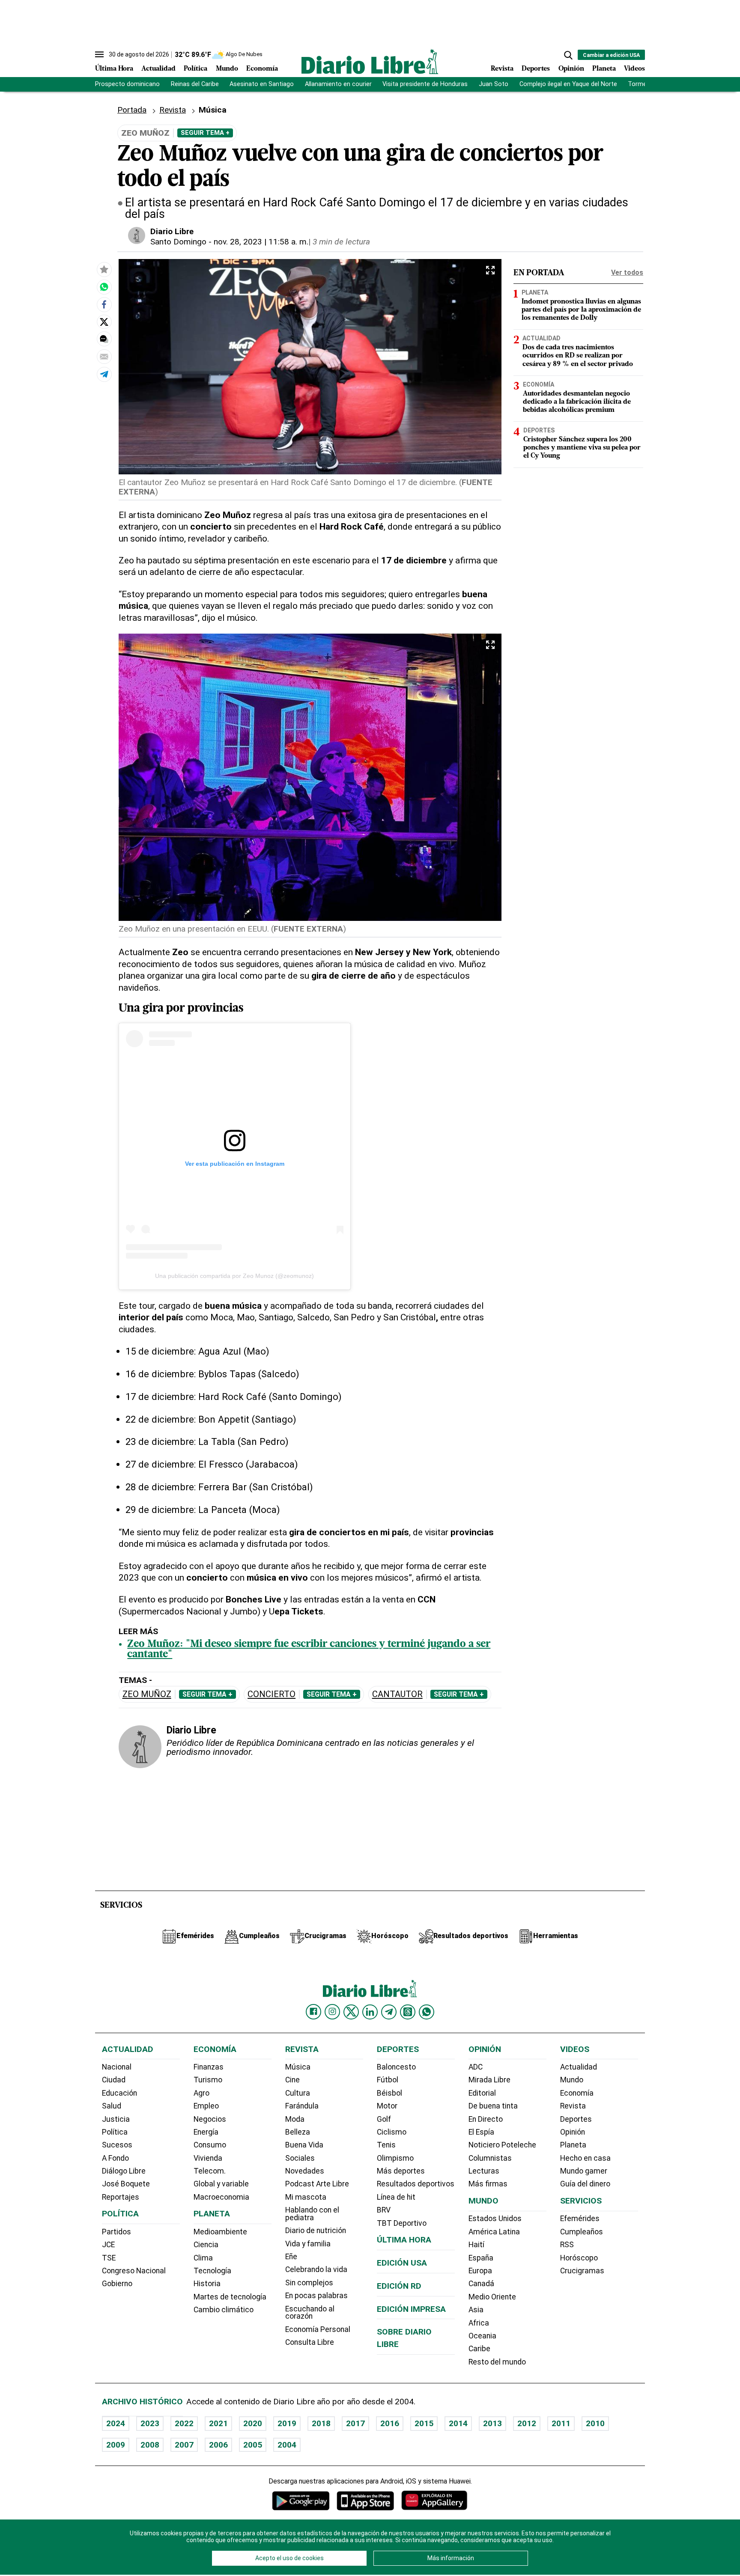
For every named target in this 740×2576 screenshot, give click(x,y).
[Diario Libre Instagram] (332, 2012)
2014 (458, 2423)
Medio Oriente (492, 2297)
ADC (476, 2067)
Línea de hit (396, 2197)
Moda (295, 2119)
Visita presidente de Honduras (425, 84)
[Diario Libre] (370, 61)
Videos (634, 69)
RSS (567, 2245)
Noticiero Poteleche (502, 2145)
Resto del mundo (497, 2362)
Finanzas (209, 2067)
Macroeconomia (221, 2197)
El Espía (481, 2132)
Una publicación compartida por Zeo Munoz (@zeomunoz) (234, 1276)
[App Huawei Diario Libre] (434, 2500)
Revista (502, 69)
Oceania (482, 2336)
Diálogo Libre (124, 2171)
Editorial (482, 2093)
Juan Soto (494, 84)
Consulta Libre (310, 2342)
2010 (595, 2423)
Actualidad (158, 69)
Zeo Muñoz (147, 1694)
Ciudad (114, 2080)
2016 (390, 2423)
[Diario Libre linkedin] (370, 2012)
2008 (150, 2445)
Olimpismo (395, 2158)
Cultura (298, 2093)
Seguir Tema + (205, 133)
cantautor (397, 1694)
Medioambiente (220, 2232)
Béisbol (389, 2093)
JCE (108, 2245)
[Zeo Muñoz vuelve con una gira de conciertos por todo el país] (104, 287)
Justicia (116, 2119)
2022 (184, 2423)
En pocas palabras (316, 2296)
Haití (476, 2245)
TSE (109, 2258)
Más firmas (488, 2184)
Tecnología (212, 2271)
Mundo (227, 69)
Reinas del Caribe (195, 84)
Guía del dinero (585, 2184)
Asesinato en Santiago (262, 84)
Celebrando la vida (316, 2269)
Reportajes (121, 2197)
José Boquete (126, 2184)
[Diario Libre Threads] (408, 2012)
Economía (262, 69)
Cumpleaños (582, 2232)
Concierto (272, 1694)
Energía (206, 2132)
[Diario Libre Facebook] (313, 2012)
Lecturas (484, 2171)
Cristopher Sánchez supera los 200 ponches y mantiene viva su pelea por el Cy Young (582, 448)
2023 (150, 2423)
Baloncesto (396, 2067)
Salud (112, 2106)
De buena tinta (493, 2106)
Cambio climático (224, 2310)
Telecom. (210, 2171)
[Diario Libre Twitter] (351, 2012)
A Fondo (115, 2158)
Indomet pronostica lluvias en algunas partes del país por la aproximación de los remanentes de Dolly (581, 310)
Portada (132, 110)
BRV (384, 2210)
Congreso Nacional (134, 2271)
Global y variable (221, 2184)
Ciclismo (392, 2132)
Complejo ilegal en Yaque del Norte (568, 84)
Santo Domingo (178, 242)
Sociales (300, 2158)
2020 (253, 2423)
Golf (384, 2119)
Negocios (210, 2119)
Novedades (305, 2171)
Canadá (481, 2284)
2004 (287, 2445)
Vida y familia (308, 2244)
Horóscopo (579, 2258)
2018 (321, 2423)
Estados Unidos (495, 2219)
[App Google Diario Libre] (301, 2500)
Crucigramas (582, 2271)
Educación (119, 2093)
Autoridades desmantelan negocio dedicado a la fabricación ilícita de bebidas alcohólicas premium (577, 402)
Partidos (116, 2232)
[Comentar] (104, 339)
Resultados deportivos (416, 2184)
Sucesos (117, 2145)
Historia (207, 2284)
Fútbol (388, 2080)
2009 (116, 2445)
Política (195, 69)
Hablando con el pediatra (312, 2214)
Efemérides (580, 2219)
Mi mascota (306, 2197)
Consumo (210, 2145)
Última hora (404, 2240)
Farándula (302, 2106)
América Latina (494, 2232)
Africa (479, 2323)
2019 (287, 2423)
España (481, 2258)
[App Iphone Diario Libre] (365, 2500)
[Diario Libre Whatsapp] (427, 2012)
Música (298, 2067)
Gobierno (117, 2284)
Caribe (479, 2349)
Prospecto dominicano (127, 84)
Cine (292, 2080)
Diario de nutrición (316, 2231)
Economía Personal (318, 2329)
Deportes (536, 69)
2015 (424, 2423)
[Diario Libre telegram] (389, 2012)
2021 (218, 2423)
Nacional (117, 2067)
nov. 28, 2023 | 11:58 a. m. (261, 242)
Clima (203, 2258)
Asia (476, 2310)
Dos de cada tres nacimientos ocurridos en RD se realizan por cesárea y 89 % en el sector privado (578, 356)
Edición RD (399, 2286)
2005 (253, 2445)
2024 (116, 2423)
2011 (561, 2423)
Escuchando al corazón (310, 2313)
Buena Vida (304, 2145)
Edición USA (402, 2263)
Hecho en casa (585, 2158)
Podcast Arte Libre (317, 2184)
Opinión (571, 69)
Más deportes (401, 2171)
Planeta (604, 69)
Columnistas (490, 2158)
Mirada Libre (489, 2080)
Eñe (291, 2257)
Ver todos (627, 272)
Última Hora (114, 69)
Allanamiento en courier (338, 84)
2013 (492, 2423)
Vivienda (208, 2158)
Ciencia (206, 2245)
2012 (527, 2423)
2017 (355, 2423)
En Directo (486, 2119)
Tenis (386, 2145)
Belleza (298, 2132)
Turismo (208, 2080)
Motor (387, 2106)
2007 (184, 2445)
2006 (218, 2445)
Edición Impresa (411, 2309)
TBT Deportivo (402, 2223)
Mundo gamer (584, 2171)
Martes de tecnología (230, 2297)
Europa (480, 2271)
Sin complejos (309, 2283)
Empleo (206, 2106)
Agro (201, 2093)
